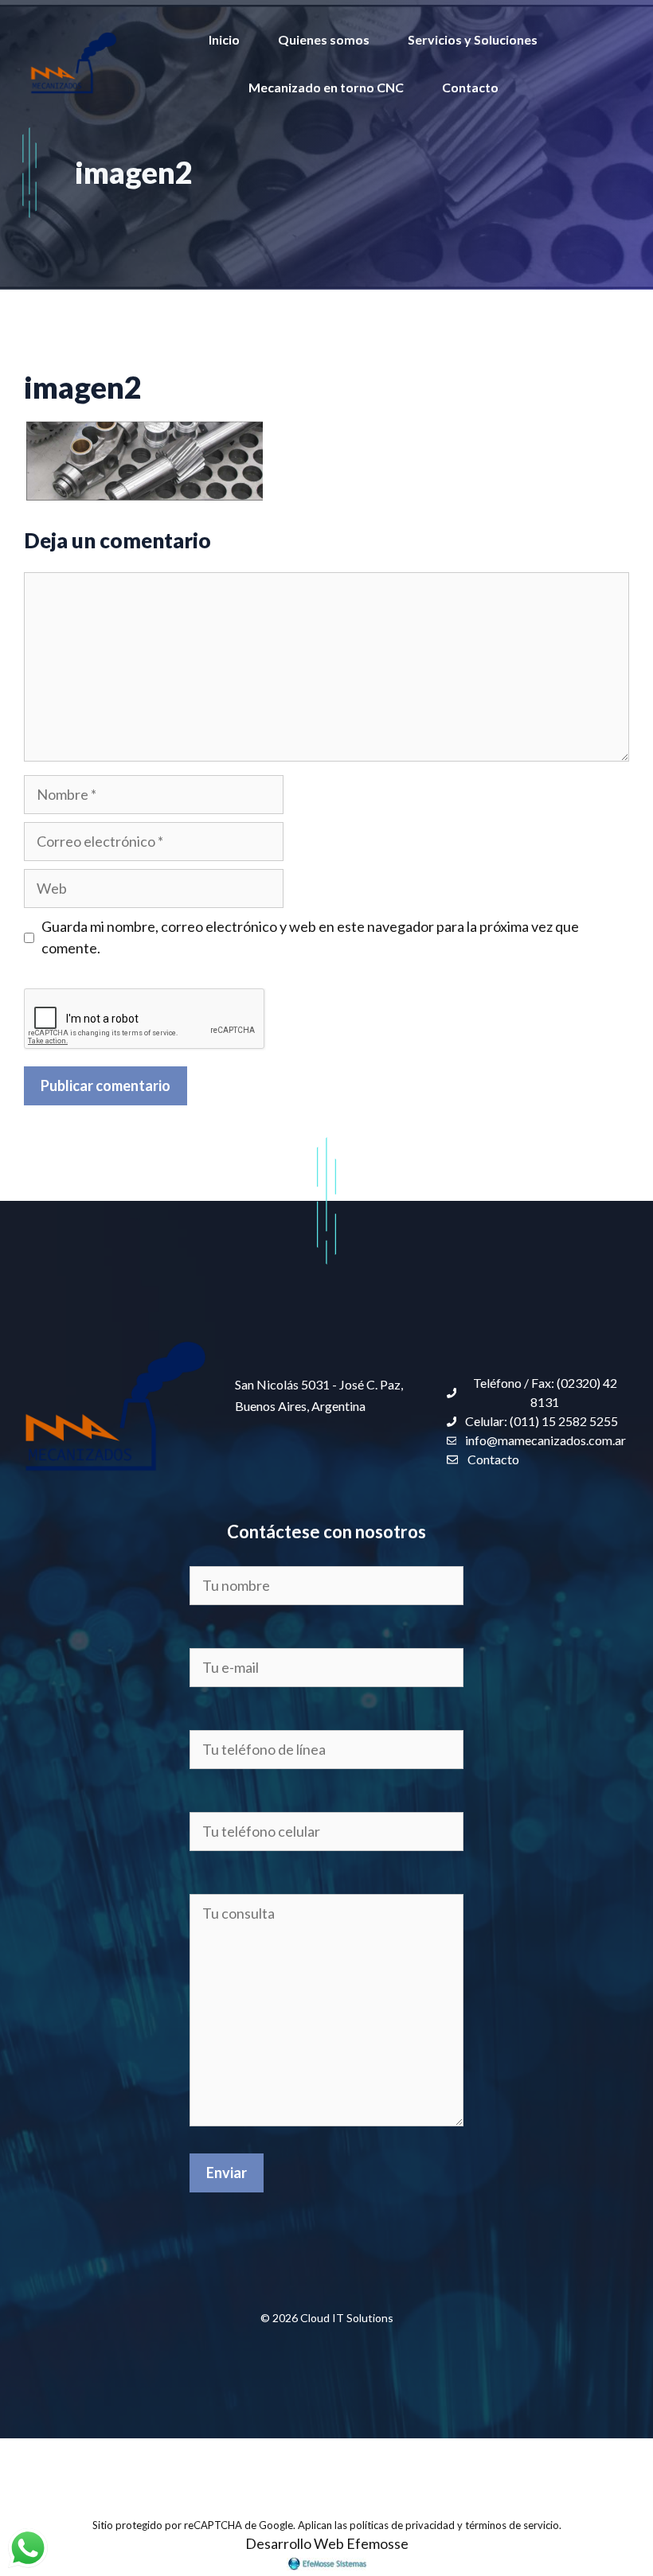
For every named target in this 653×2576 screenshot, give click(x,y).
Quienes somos (324, 39)
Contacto (470, 87)
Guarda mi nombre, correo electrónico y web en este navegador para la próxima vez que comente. (310, 937)
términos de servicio (512, 2525)
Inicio (224, 39)
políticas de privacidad (402, 2525)
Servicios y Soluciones (473, 39)
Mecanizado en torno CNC (326, 87)
